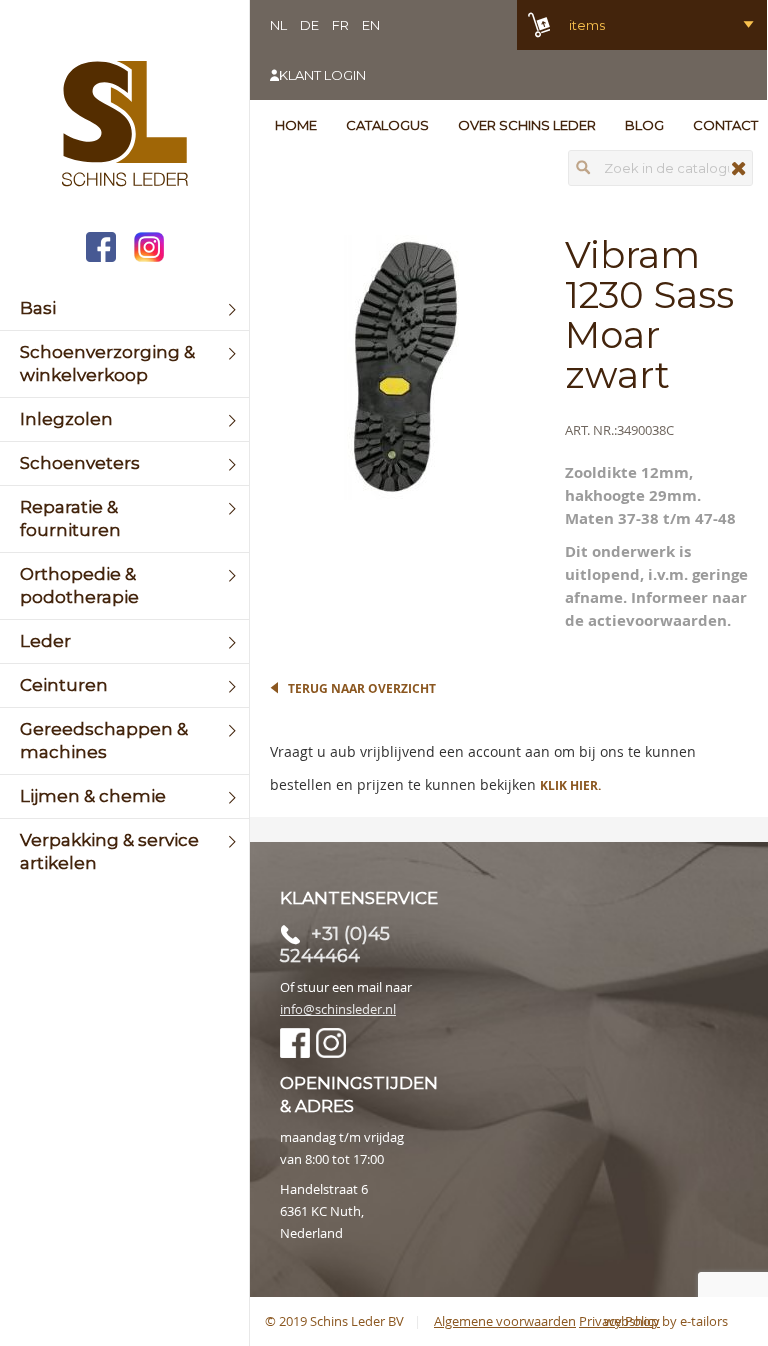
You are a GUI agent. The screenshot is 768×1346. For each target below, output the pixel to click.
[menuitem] (124, 308)
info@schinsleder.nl (338, 1009)
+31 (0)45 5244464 (335, 945)
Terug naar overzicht (362, 688)
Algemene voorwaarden (505, 1321)
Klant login (322, 75)
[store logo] (124, 126)
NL (278, 25)
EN (371, 25)
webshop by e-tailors (666, 1321)
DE (309, 25)
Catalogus (387, 125)
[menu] (124, 586)
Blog (644, 125)
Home (296, 125)
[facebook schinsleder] (101, 249)
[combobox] (660, 168)
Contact (725, 125)
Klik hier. (570, 785)
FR (340, 25)
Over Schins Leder (527, 125)
